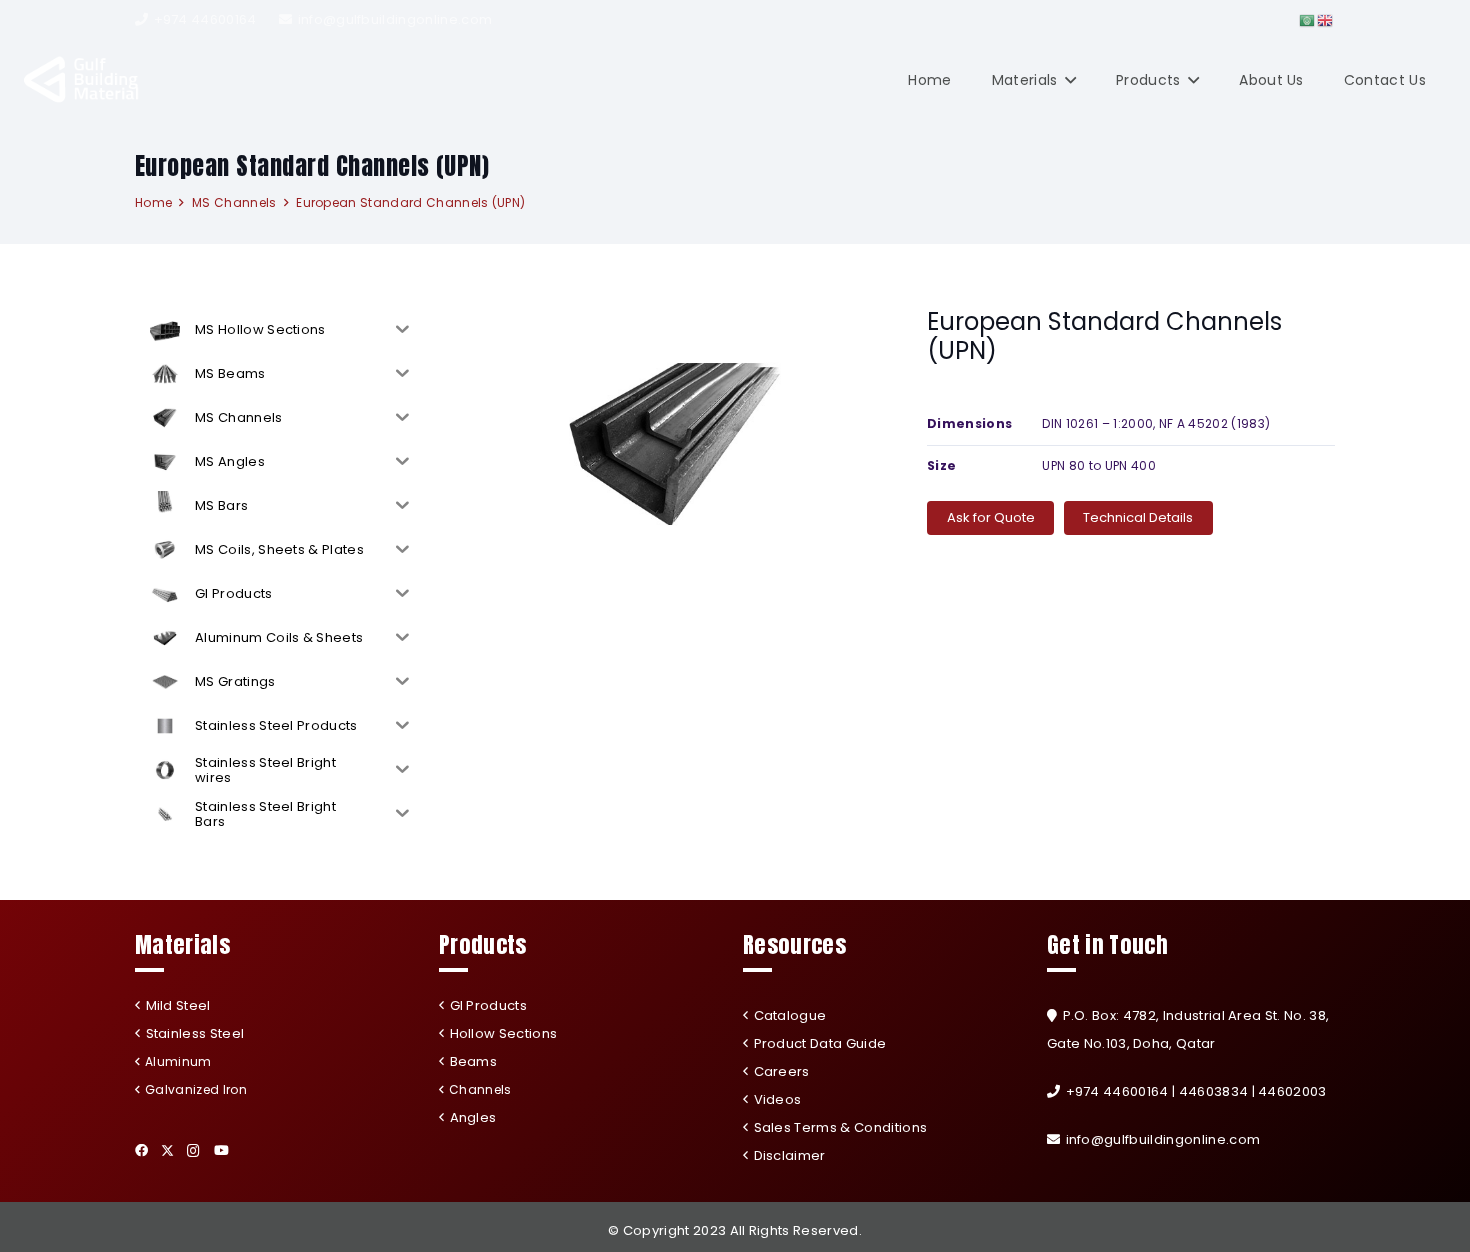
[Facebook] (141, 1150)
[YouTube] (221, 1150)
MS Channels (234, 202)
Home (153, 202)
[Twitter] (167, 1151)
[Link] (82, 80)
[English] (1326, 19)
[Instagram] (193, 1151)
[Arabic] (1308, 19)
